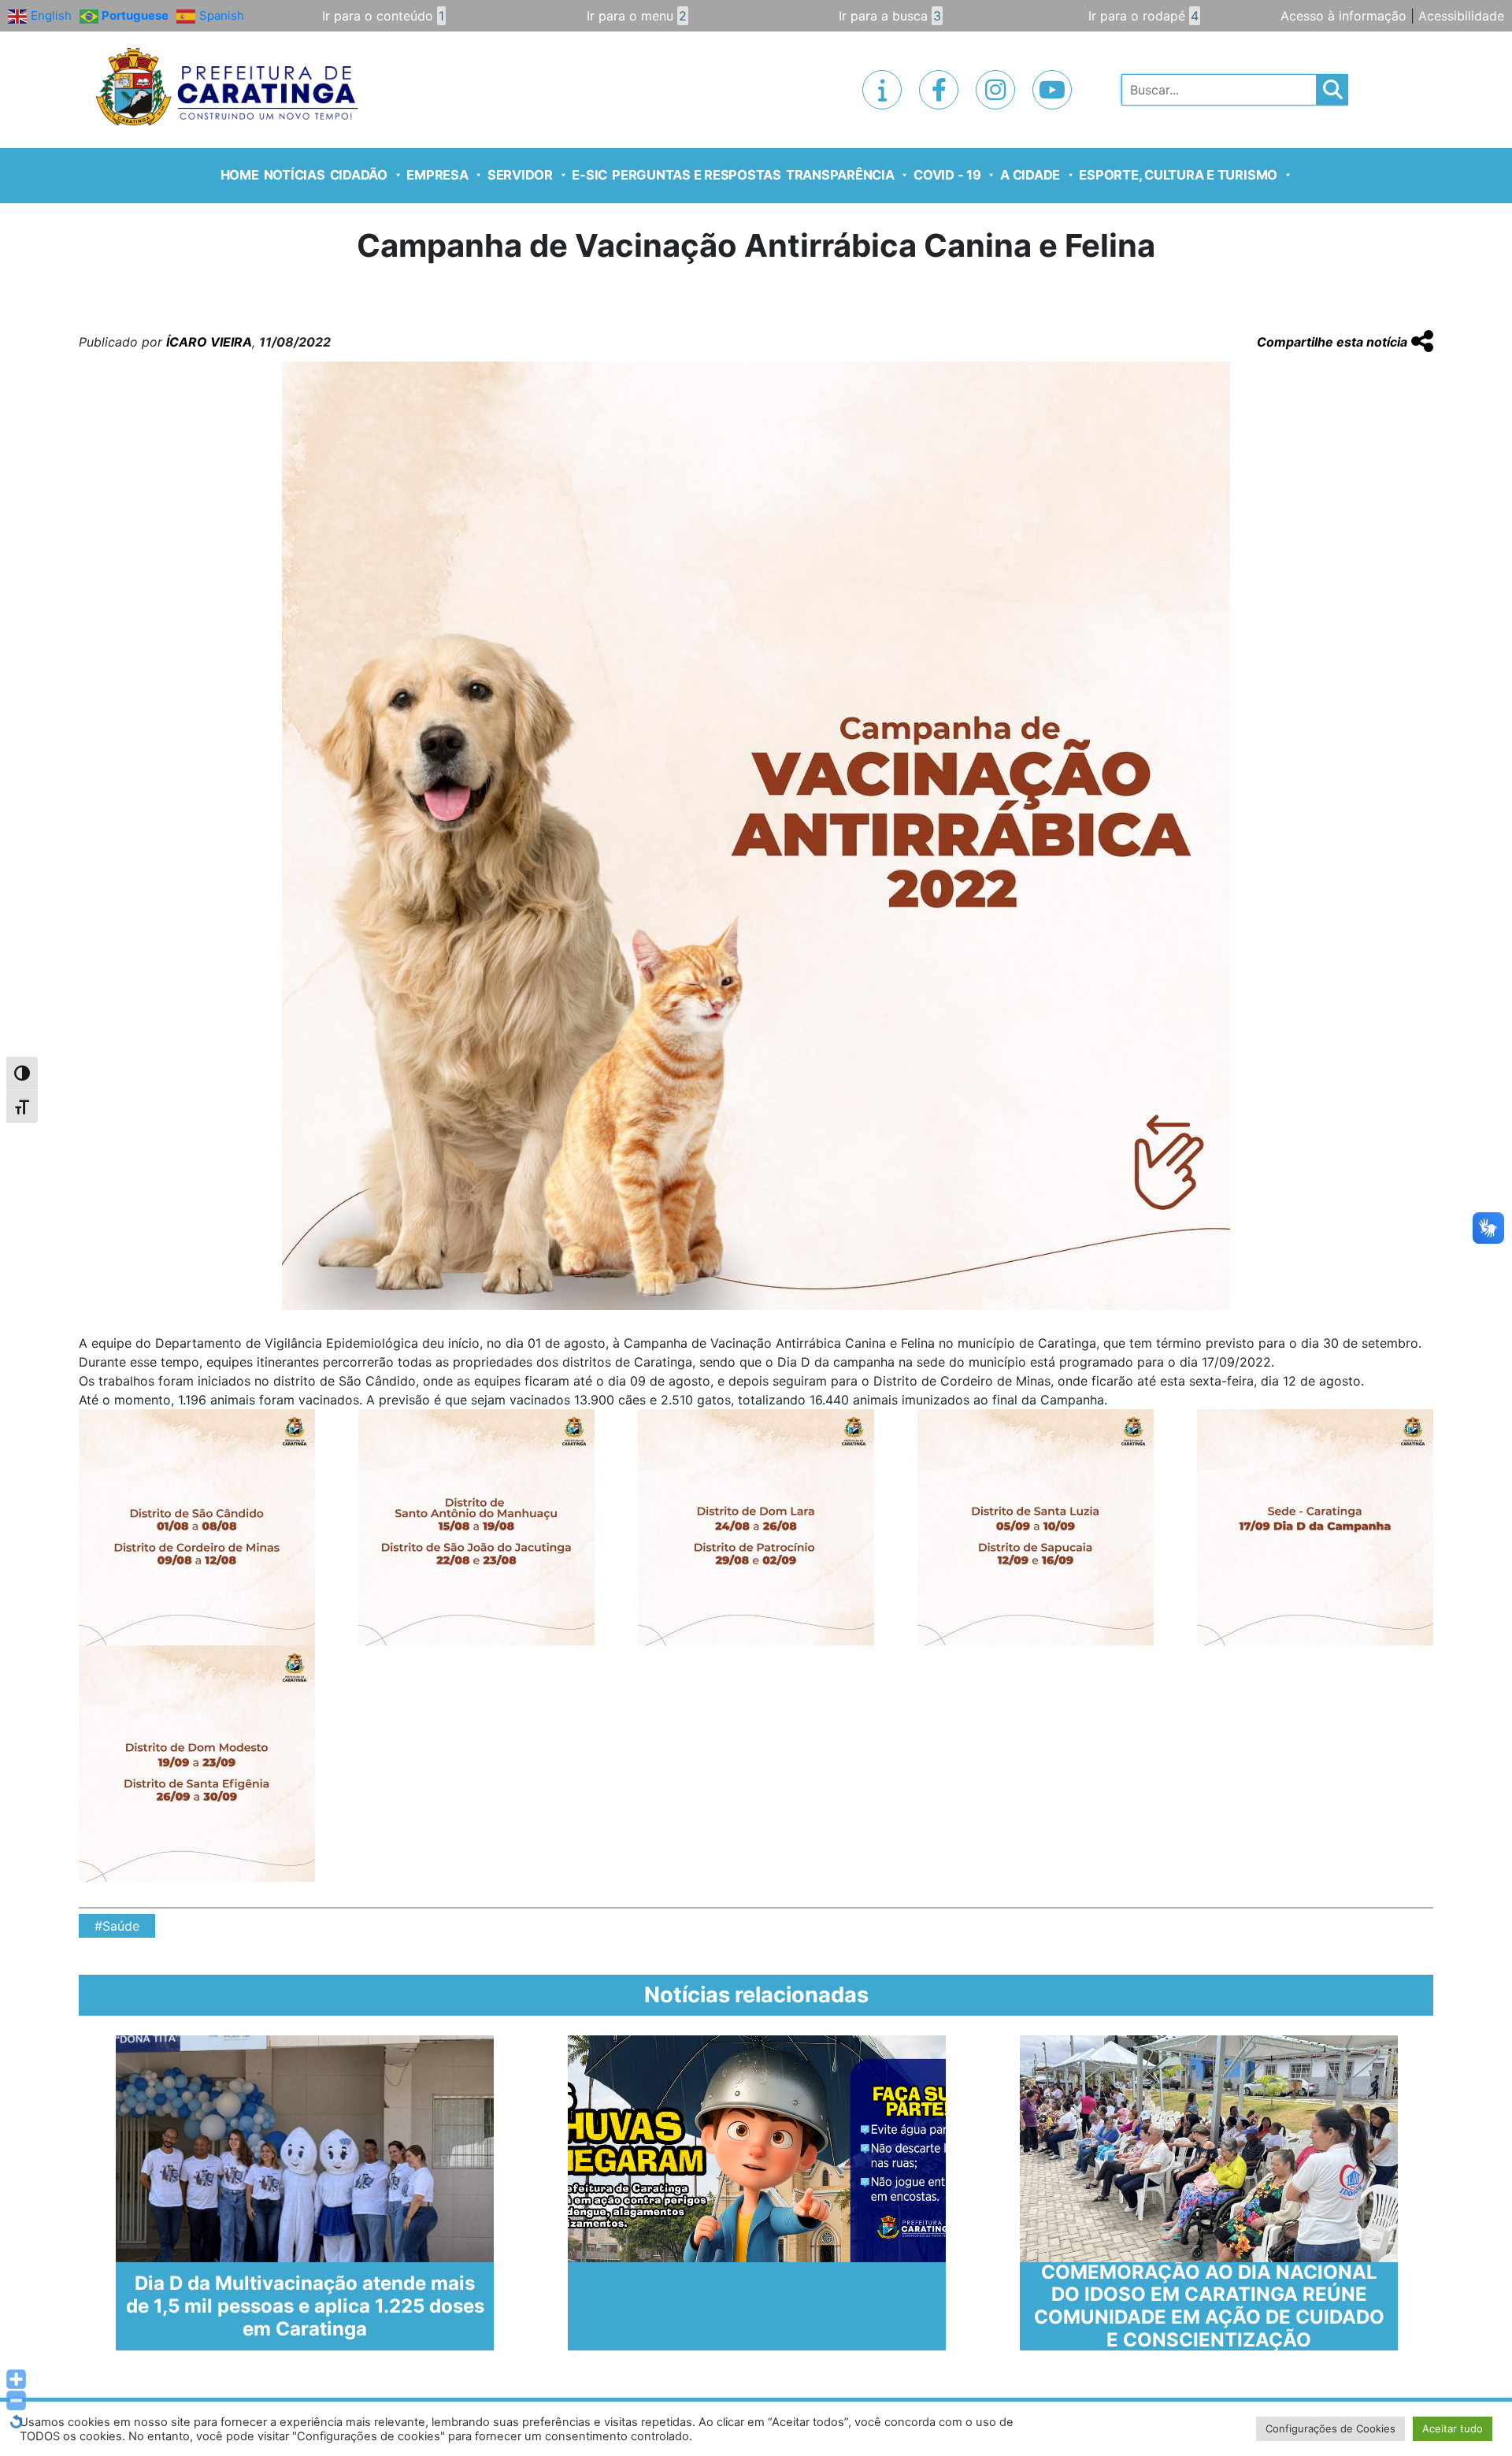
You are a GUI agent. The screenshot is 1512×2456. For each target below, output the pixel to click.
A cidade (1030, 175)
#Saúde (117, 1926)
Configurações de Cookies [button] (1330, 2428)
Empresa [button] (437, 175)
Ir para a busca (890, 16)
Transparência (840, 175)
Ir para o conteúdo (383, 16)
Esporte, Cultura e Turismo (1178, 175)
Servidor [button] (520, 175)
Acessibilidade (1461, 16)
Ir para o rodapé (1143, 16)
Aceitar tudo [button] (1453, 2428)
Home (240, 175)
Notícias (295, 175)
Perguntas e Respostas (697, 175)
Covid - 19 (947, 175)
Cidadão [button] (359, 175)
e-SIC (589, 175)
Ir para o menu (637, 16)
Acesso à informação (1343, 16)
